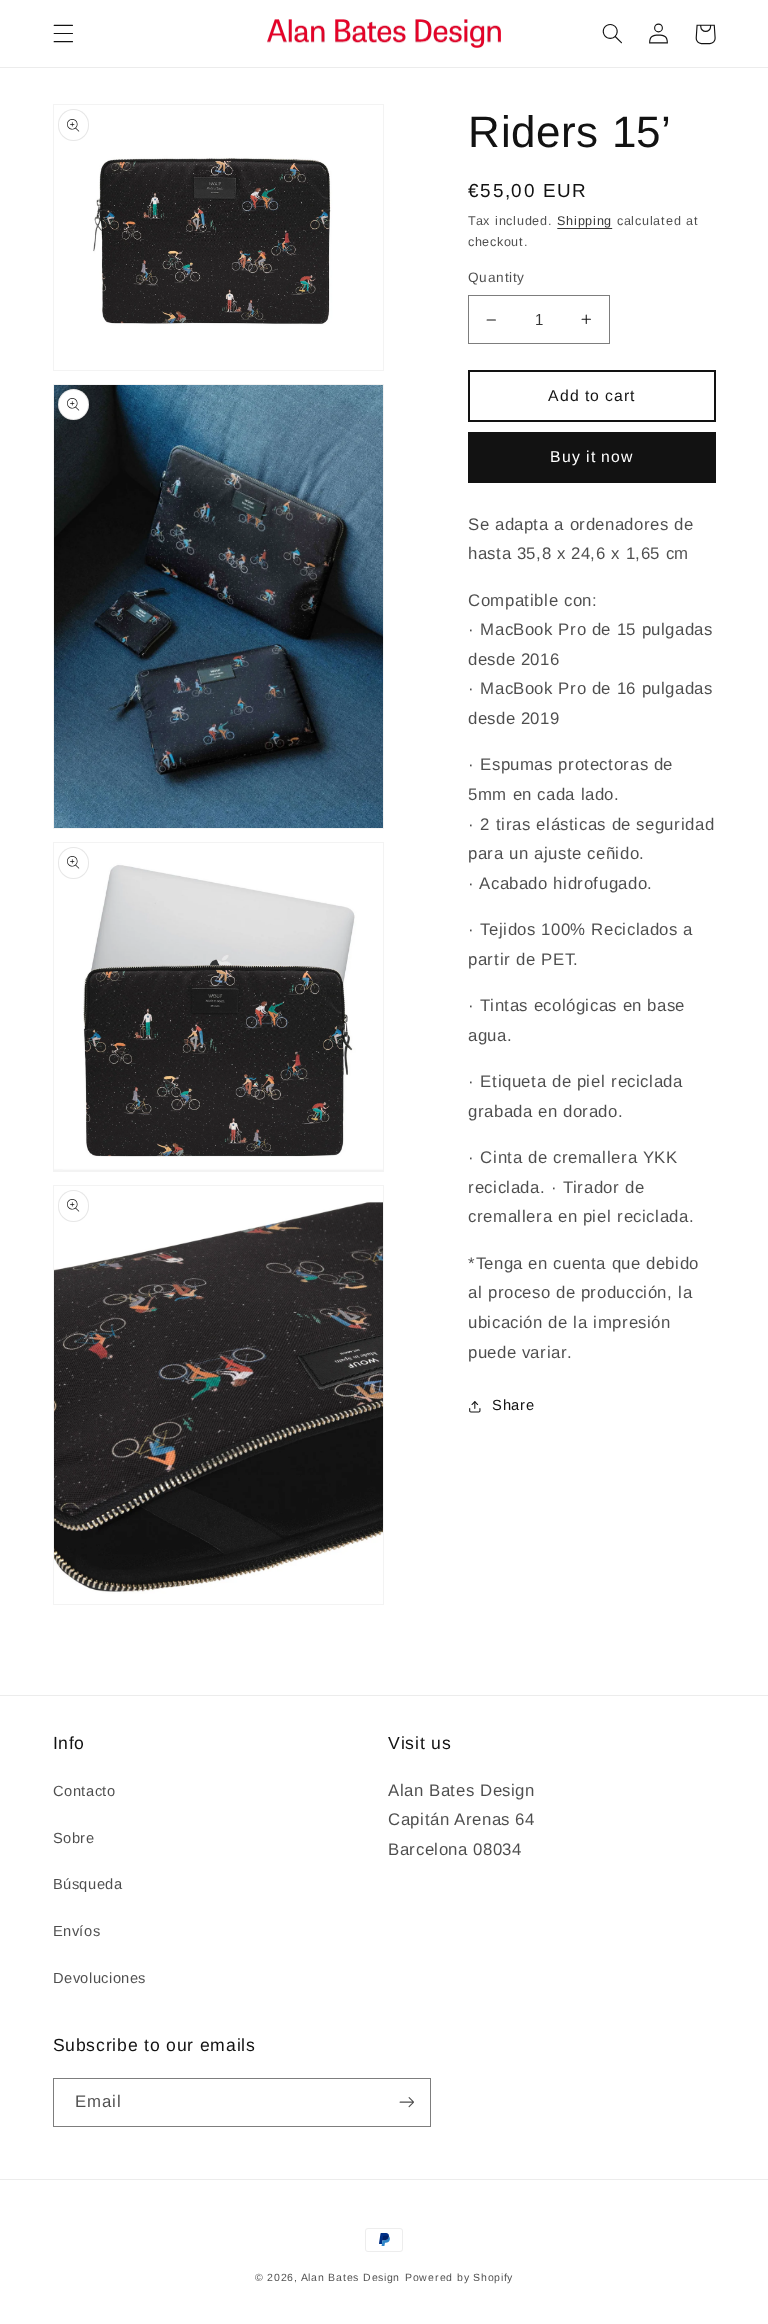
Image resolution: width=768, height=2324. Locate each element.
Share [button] (513, 1405)
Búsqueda (88, 1884)
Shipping (584, 221)
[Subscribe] (406, 2102)
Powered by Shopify (459, 2277)
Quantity (496, 277)
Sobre (74, 1838)
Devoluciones (100, 1978)
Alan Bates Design (351, 2277)
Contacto (84, 1791)
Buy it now (592, 456)
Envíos (77, 1931)
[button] (63, 34)
